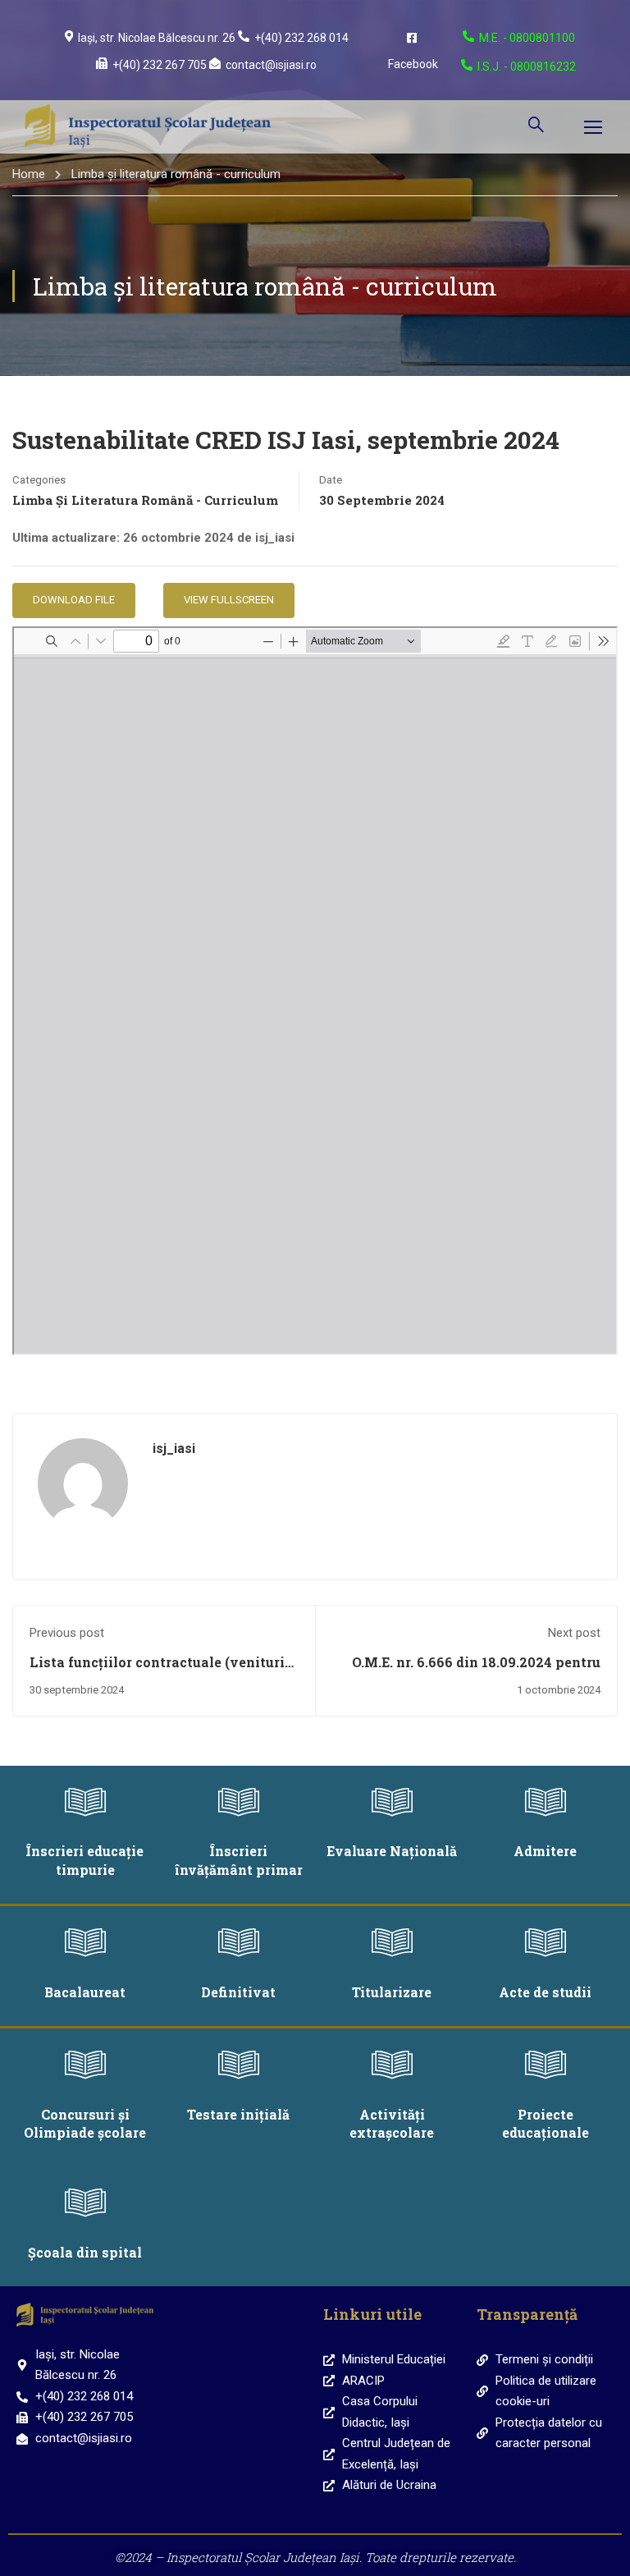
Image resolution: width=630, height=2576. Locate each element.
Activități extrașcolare (392, 2123)
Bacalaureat (85, 1992)
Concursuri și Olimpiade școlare (85, 2123)
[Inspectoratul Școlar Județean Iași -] (148, 127)
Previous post (67, 1633)
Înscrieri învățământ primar (239, 1860)
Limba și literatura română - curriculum (176, 174)
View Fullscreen (229, 600)
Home (29, 174)
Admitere (545, 1851)
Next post (574, 1633)
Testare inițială (238, 2114)
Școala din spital (85, 2252)
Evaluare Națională (392, 1851)
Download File (74, 600)
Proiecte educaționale (546, 2123)
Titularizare (392, 1992)
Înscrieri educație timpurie (85, 1860)
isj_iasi (174, 1448)
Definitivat (238, 1992)
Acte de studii (545, 1992)
